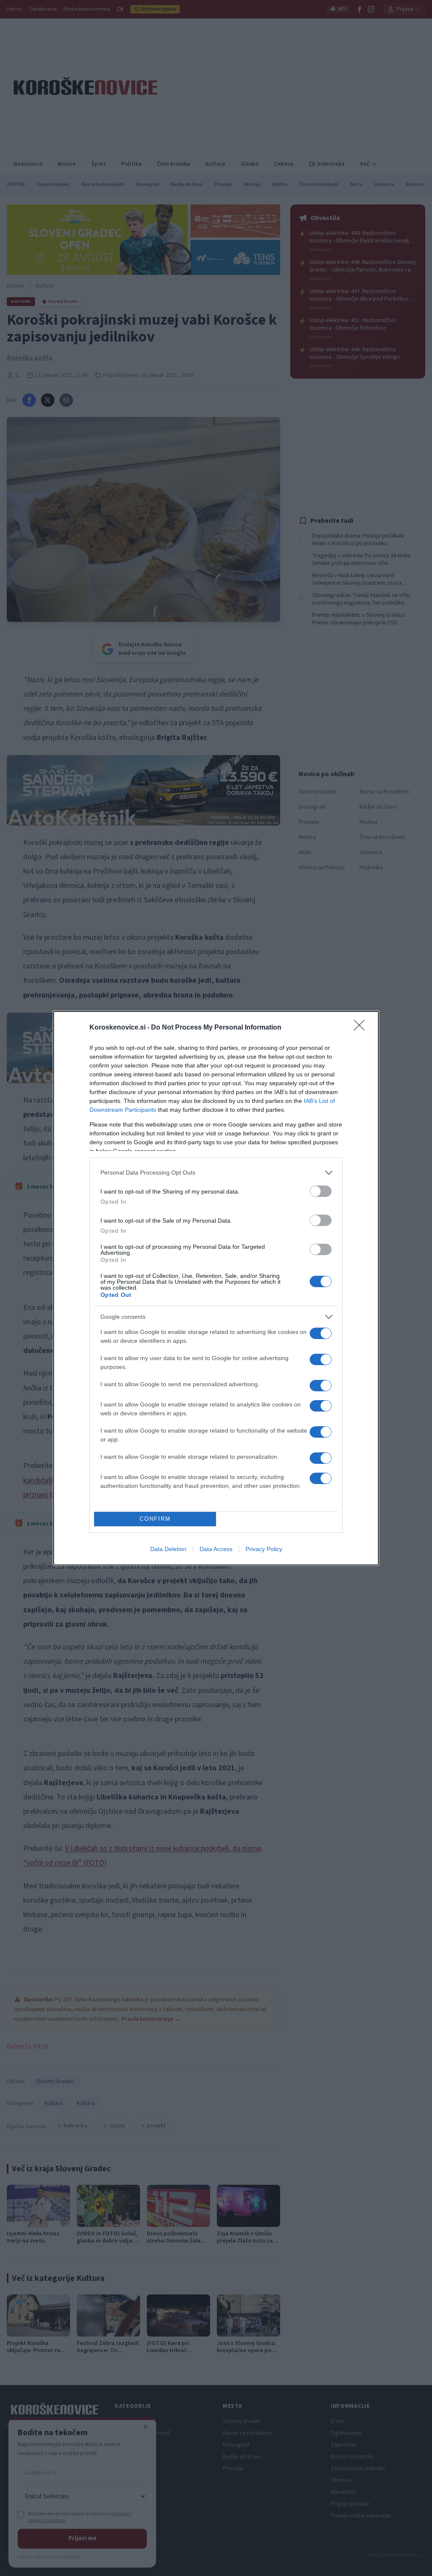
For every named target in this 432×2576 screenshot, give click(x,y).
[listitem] (216, 1173)
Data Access (216, 1549)
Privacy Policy (264, 1549)
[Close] (362, 1028)
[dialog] (216, 1288)
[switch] (321, 1191)
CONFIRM (155, 1519)
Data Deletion (168, 1549)
